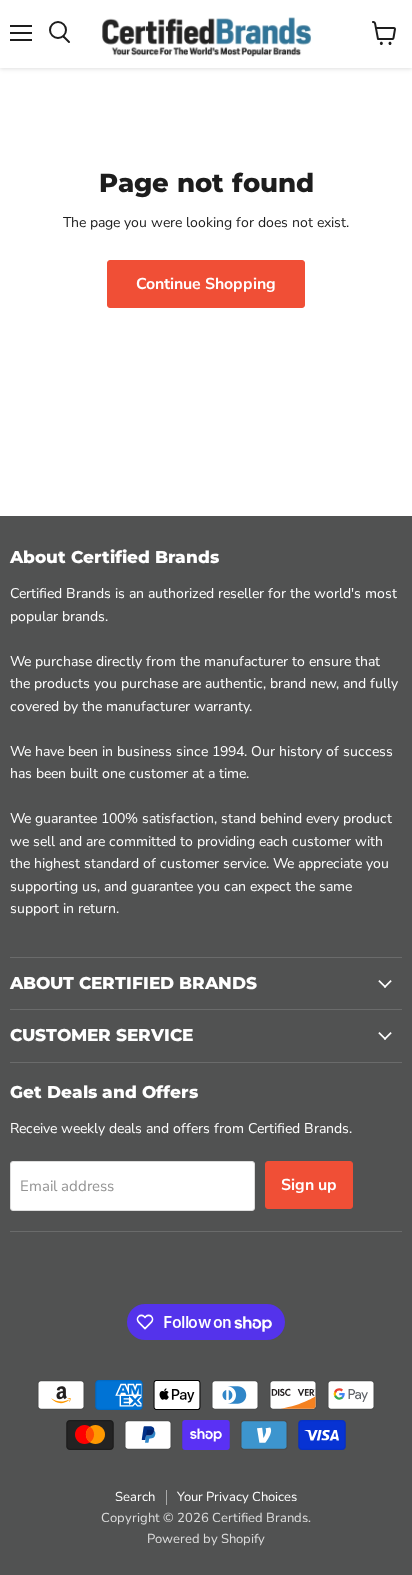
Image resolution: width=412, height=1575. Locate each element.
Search (135, 1497)
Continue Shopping (206, 284)
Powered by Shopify (206, 1539)
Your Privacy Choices (237, 1497)
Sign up (309, 1185)
